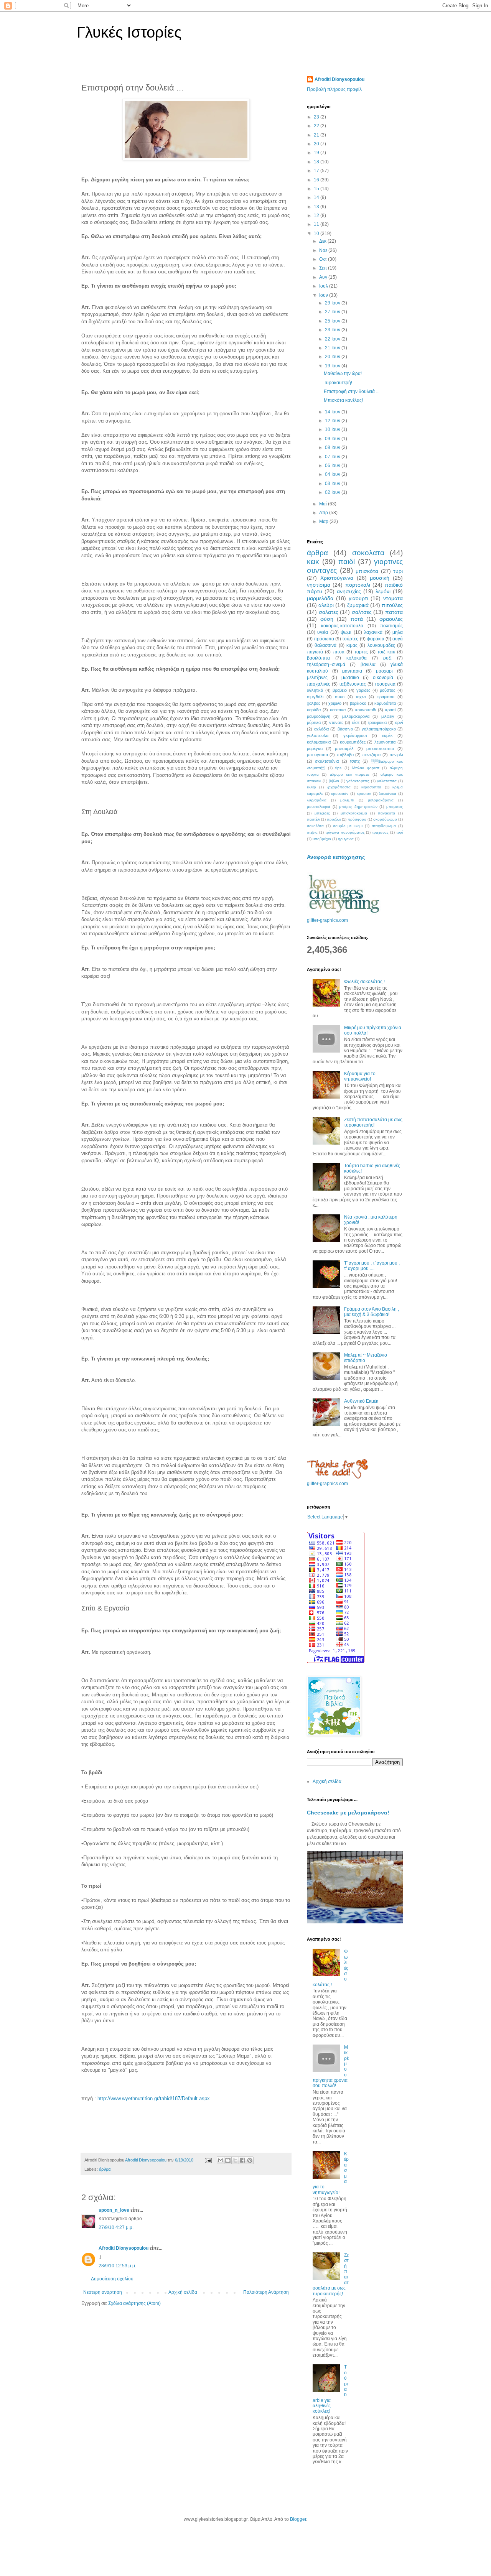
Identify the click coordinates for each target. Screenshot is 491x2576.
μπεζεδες (322, 813)
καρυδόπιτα (385, 703)
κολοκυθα (357, 658)
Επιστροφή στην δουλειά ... (352, 391)
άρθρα (105, 2169)
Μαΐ (324, 504)
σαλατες (329, 612)
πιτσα (339, 652)
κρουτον (364, 794)
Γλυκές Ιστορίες (129, 32)
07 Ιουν (333, 457)
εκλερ (311, 787)
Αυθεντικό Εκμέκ (361, 1401)
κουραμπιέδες (353, 742)
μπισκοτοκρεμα (354, 813)
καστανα (338, 710)
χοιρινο (335, 703)
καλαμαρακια (319, 742)
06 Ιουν (333, 466)
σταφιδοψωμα (384, 826)
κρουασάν (340, 794)
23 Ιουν (333, 330)
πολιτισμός (391, 626)
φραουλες (391, 619)
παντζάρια (371, 755)
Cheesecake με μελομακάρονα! (348, 1813)
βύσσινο (345, 729)
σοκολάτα (315, 826)
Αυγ (324, 277)
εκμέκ (387, 735)
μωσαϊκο (350, 678)
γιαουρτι (358, 598)
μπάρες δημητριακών (358, 807)
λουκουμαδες (381, 645)
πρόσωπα (324, 639)
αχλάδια (321, 729)
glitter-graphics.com (327, 920)
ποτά (357, 619)
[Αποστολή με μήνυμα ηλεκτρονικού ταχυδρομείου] (221, 2160)
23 (317, 117)
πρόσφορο (357, 819)
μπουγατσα (317, 755)
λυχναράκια (317, 800)
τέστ (356, 722)
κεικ (313, 562)
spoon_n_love (114, 2210)
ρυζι (387, 658)
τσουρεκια (385, 684)
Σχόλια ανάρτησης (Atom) (134, 2303)
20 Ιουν (333, 357)
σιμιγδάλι (315, 697)
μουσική (380, 578)
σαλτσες (362, 612)
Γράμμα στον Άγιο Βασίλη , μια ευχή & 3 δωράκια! (372, 1312)
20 (317, 144)
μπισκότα (367, 571)
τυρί (400, 832)
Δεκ (323, 241)
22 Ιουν (333, 339)
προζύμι (334, 819)
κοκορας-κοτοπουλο (342, 626)
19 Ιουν (333, 366)
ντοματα (393, 598)
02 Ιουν (333, 492)
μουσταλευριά (319, 807)
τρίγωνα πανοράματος (345, 832)
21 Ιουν (333, 348)
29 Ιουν (333, 303)
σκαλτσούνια (327, 761)
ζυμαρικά (358, 605)
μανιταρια (352, 671)
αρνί (399, 722)
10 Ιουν (333, 429)
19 (317, 153)
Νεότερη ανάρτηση (103, 2292)
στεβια (312, 832)
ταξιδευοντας (353, 684)
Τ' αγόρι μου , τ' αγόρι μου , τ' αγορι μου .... (372, 1266)
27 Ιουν (333, 312)
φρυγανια (346, 839)
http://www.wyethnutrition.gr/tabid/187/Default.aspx (154, 2098)
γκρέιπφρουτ (355, 735)
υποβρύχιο (322, 839)
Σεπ (324, 268)
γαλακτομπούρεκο (379, 729)
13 (317, 207)
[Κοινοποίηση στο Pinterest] (250, 2160)
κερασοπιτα (371, 787)
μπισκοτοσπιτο (380, 748)
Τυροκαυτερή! (338, 383)
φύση (327, 619)
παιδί (347, 562)
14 (317, 197)
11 (317, 224)
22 (317, 126)
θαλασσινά (325, 645)
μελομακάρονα (381, 800)
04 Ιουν (333, 474)
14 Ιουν (333, 412)
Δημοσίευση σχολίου (112, 2279)
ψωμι (346, 632)
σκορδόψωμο (385, 819)
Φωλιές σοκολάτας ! (364, 982)
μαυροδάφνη (319, 716)
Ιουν (324, 295)
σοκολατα (368, 553)
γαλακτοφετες (358, 781)
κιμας (352, 645)
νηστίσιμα (319, 585)
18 (317, 162)
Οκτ (324, 259)
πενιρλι (396, 755)
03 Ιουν (333, 484)
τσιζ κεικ (386, 652)
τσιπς (355, 761)
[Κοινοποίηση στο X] (235, 2160)
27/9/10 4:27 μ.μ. (116, 2227)
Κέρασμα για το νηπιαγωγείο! (360, 1076)
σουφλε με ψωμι (348, 826)
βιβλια (334, 781)
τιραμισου (386, 697)
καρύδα (314, 710)
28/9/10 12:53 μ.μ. (117, 2266)
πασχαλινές (319, 684)
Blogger (298, 2519)
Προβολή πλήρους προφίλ (334, 89)
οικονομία (383, 678)
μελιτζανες (317, 678)
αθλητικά (315, 690)
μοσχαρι (384, 671)
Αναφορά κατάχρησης (336, 857)
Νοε (324, 250)
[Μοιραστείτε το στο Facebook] (242, 2160)
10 (317, 234)
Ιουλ (324, 286)
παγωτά (315, 652)
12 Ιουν (333, 421)
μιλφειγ (388, 716)
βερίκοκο (358, 703)
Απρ (324, 513)
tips (338, 768)
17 (317, 171)
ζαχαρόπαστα (339, 787)
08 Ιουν (333, 447)
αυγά (398, 639)
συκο (340, 697)
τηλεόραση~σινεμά (326, 665)
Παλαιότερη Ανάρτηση (266, 2292)
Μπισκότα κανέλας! (343, 400)
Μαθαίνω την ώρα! (343, 373)
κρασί (390, 710)
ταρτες (361, 652)
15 (317, 189)
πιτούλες (392, 605)
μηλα (398, 632)
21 (317, 135)
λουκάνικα (388, 794)
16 (317, 180)
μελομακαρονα (356, 716)
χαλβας (314, 703)
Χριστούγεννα (337, 578)
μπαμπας (395, 807)
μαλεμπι (347, 800)
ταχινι (361, 697)
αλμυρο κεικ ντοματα (350, 774)
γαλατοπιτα (387, 781)
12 (317, 215)
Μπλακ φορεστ (366, 768)
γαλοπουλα (318, 735)
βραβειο (340, 690)
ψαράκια (376, 639)
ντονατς (336, 722)
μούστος (387, 690)
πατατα (394, 612)
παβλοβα (345, 755)
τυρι (398, 571)
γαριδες (363, 690)
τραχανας (380, 832)
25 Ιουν (333, 321)
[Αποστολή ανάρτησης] (208, 2160)
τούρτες (350, 639)
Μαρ (324, 521)
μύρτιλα (314, 722)
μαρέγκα (315, 748)
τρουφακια (377, 722)
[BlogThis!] (228, 2160)
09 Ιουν (333, 439)
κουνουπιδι (366, 710)
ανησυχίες (349, 591)
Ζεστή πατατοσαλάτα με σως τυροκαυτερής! (373, 1122)
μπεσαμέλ (344, 748)
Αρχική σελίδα (183, 2292)
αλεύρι (326, 605)
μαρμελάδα (320, 598)
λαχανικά (373, 632)
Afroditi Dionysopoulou (124, 2248)
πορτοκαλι (358, 585)
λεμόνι (383, 591)
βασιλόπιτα (318, 658)
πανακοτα (386, 813)
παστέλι (313, 819)
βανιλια (368, 665)
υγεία (323, 632)
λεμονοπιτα (385, 742)
